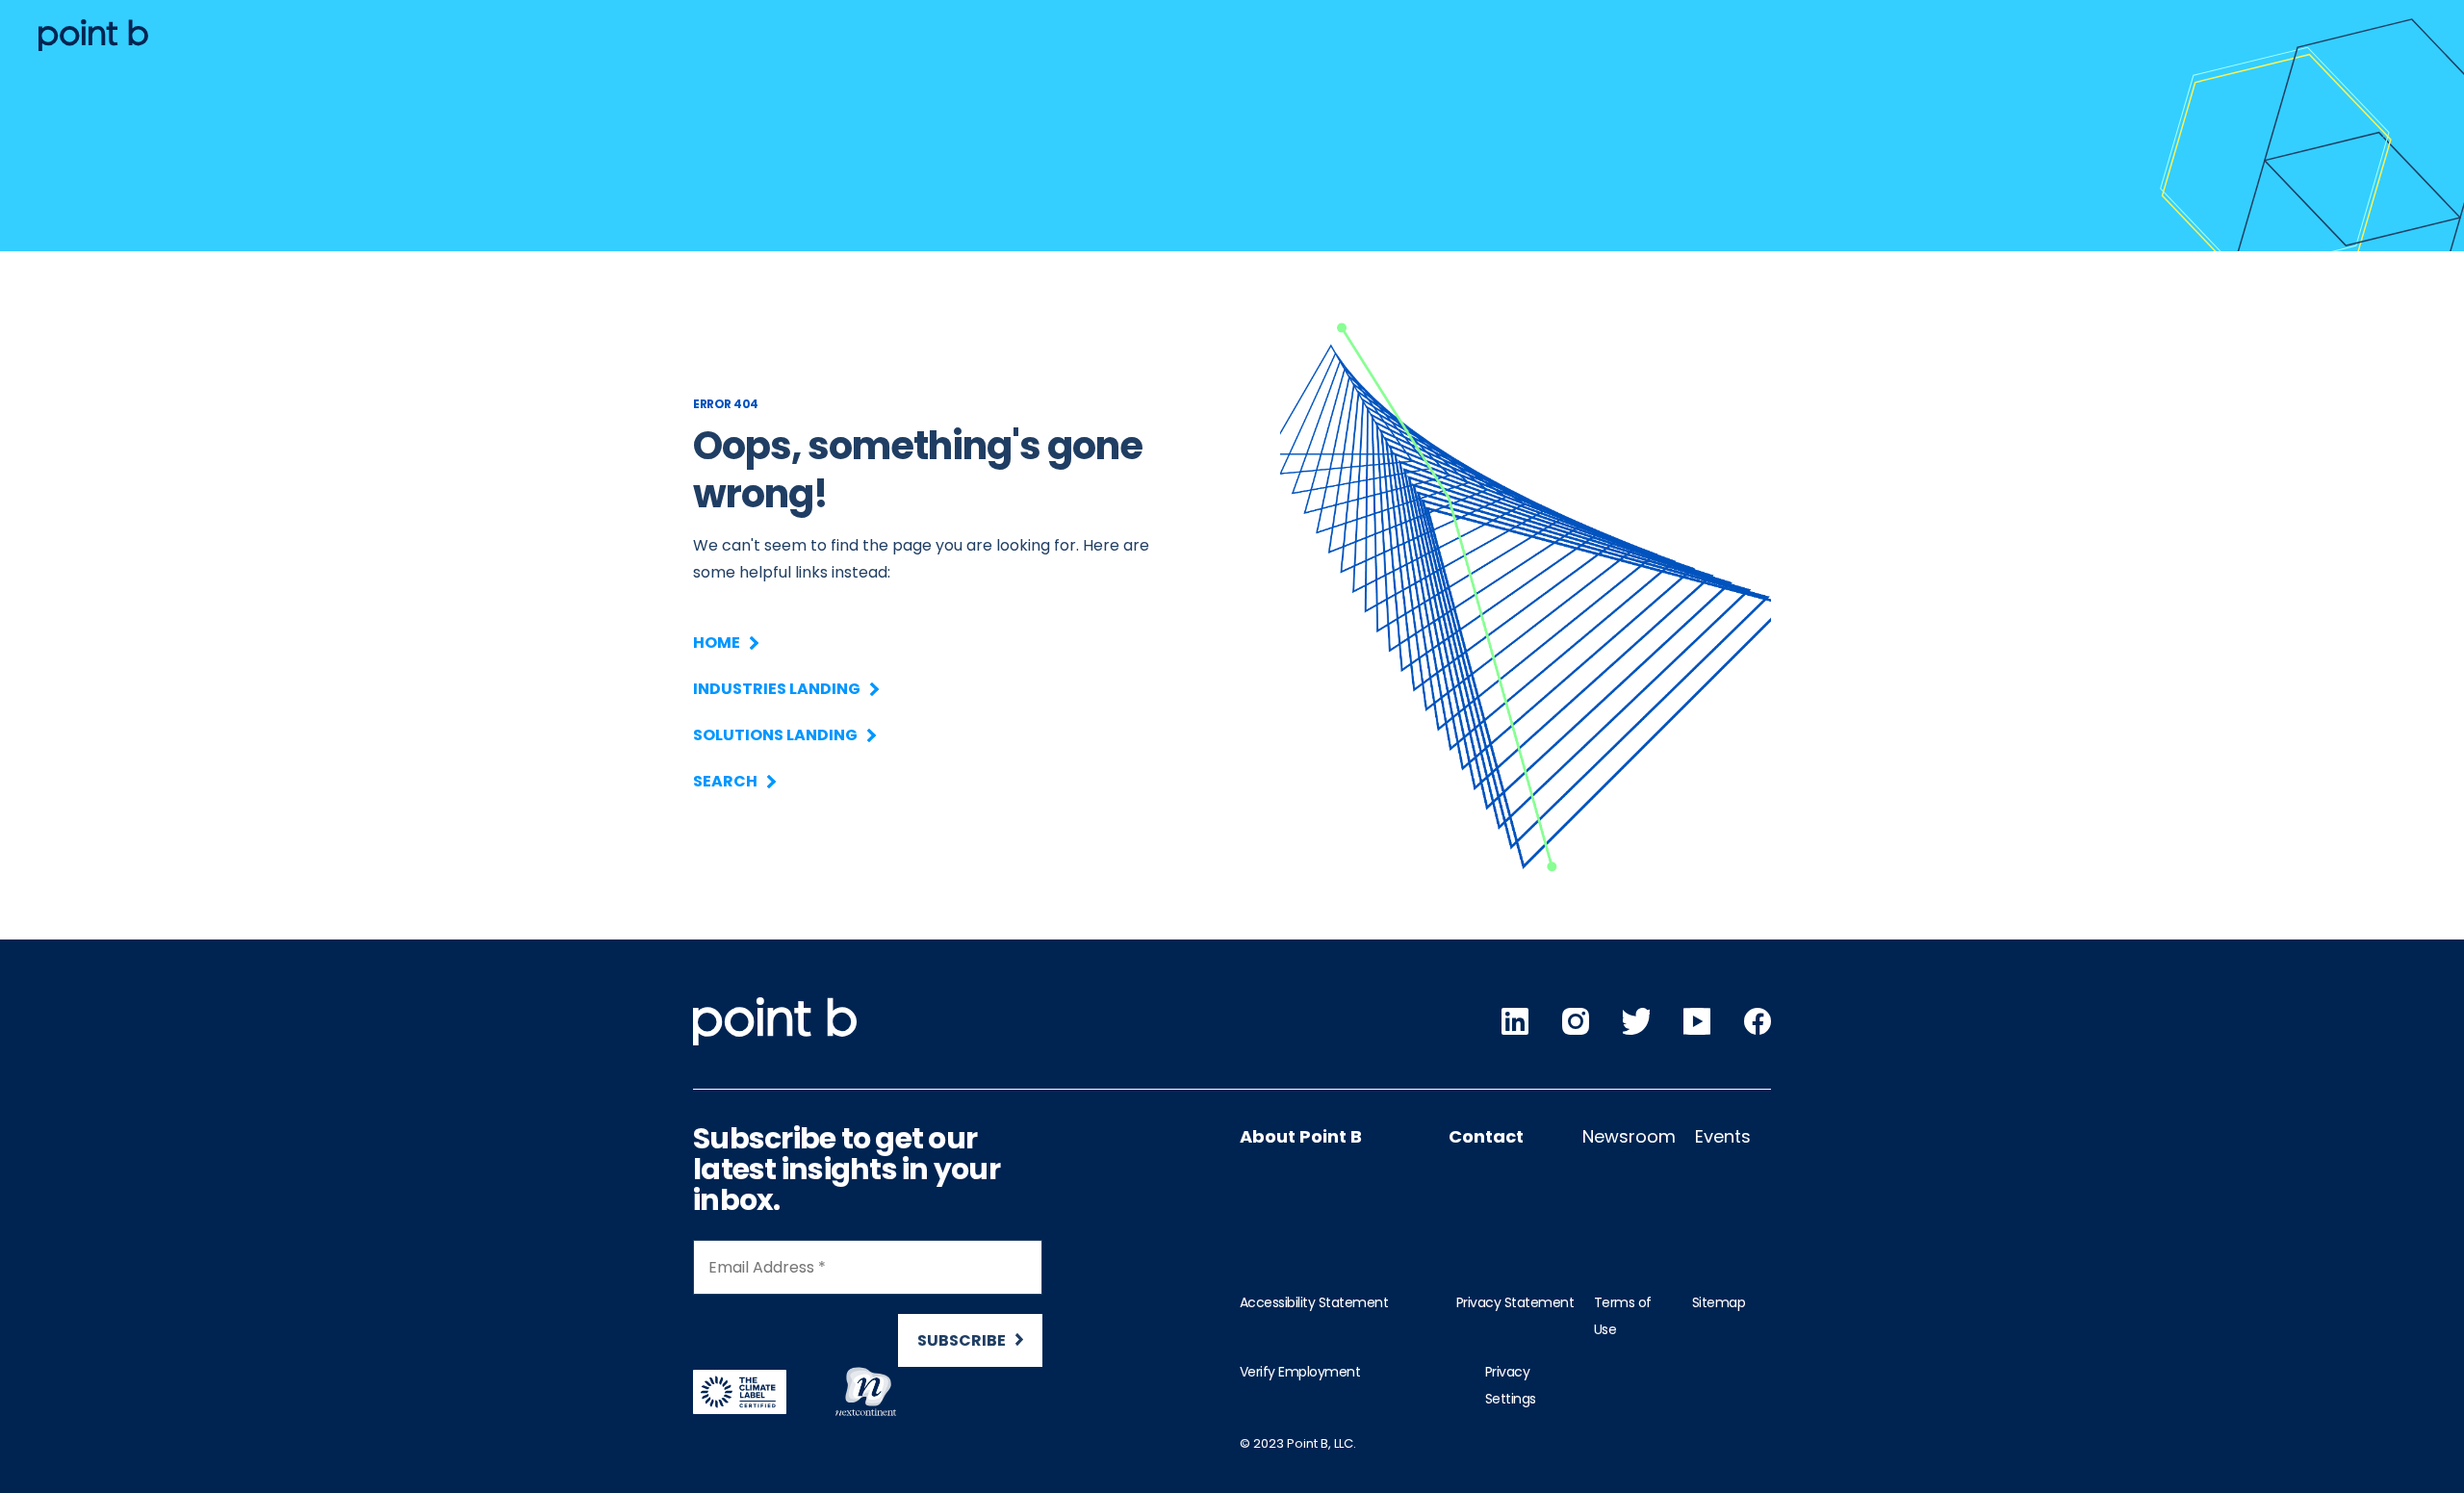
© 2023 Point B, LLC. (1298, 1443)
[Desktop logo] (93, 35)
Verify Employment (1300, 1372)
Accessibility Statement (1314, 1302)
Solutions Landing (775, 735)
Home (717, 643)
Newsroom (1629, 1136)
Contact (1486, 1136)
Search (725, 781)
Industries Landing (777, 689)
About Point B (1301, 1136)
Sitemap (1719, 1302)
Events (1723, 1136)
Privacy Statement (1515, 1302)
